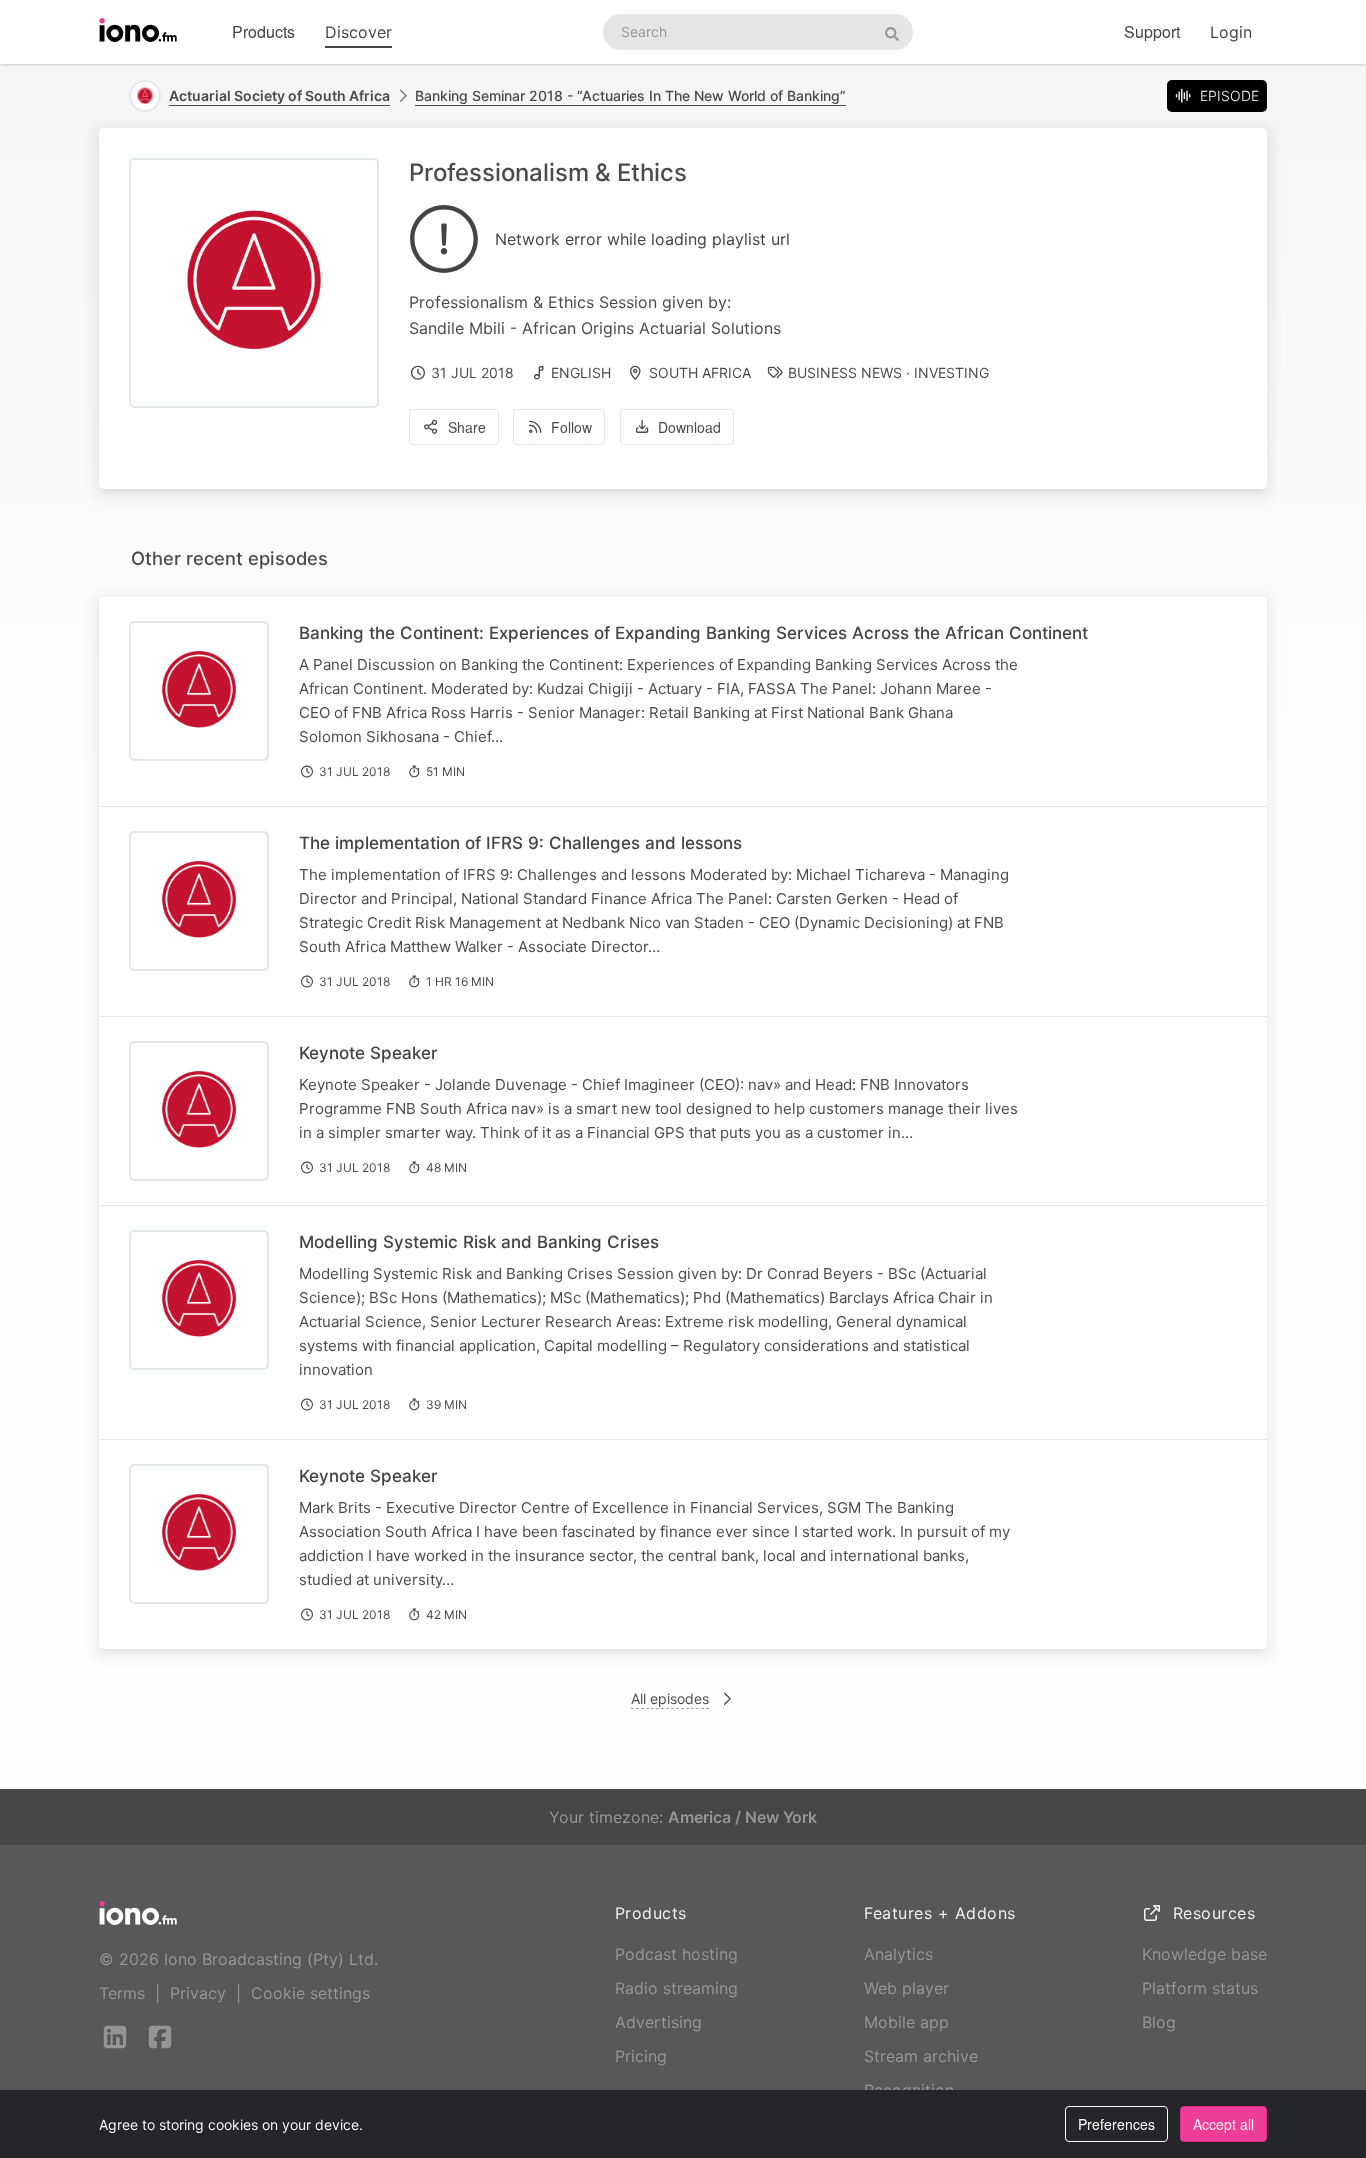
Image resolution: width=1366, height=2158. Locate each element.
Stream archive (921, 2056)
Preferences (1116, 2124)
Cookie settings (310, 1993)
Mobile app (906, 2022)
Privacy (198, 1993)
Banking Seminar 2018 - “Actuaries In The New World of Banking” (630, 95)
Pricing (641, 2056)
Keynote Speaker (368, 1053)
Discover (358, 32)
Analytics (898, 1954)
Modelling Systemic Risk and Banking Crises (479, 1242)
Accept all (1223, 2124)
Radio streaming (676, 1988)
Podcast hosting (676, 1954)
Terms (122, 1993)
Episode (1229, 95)
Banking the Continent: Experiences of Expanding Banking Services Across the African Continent (693, 633)
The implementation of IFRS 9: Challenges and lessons (520, 843)
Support (1152, 31)
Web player (906, 1988)
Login (1231, 32)
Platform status (1200, 1988)
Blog (1159, 2022)
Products (263, 31)
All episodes (670, 1698)
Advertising (658, 2022)
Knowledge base (1204, 1954)
